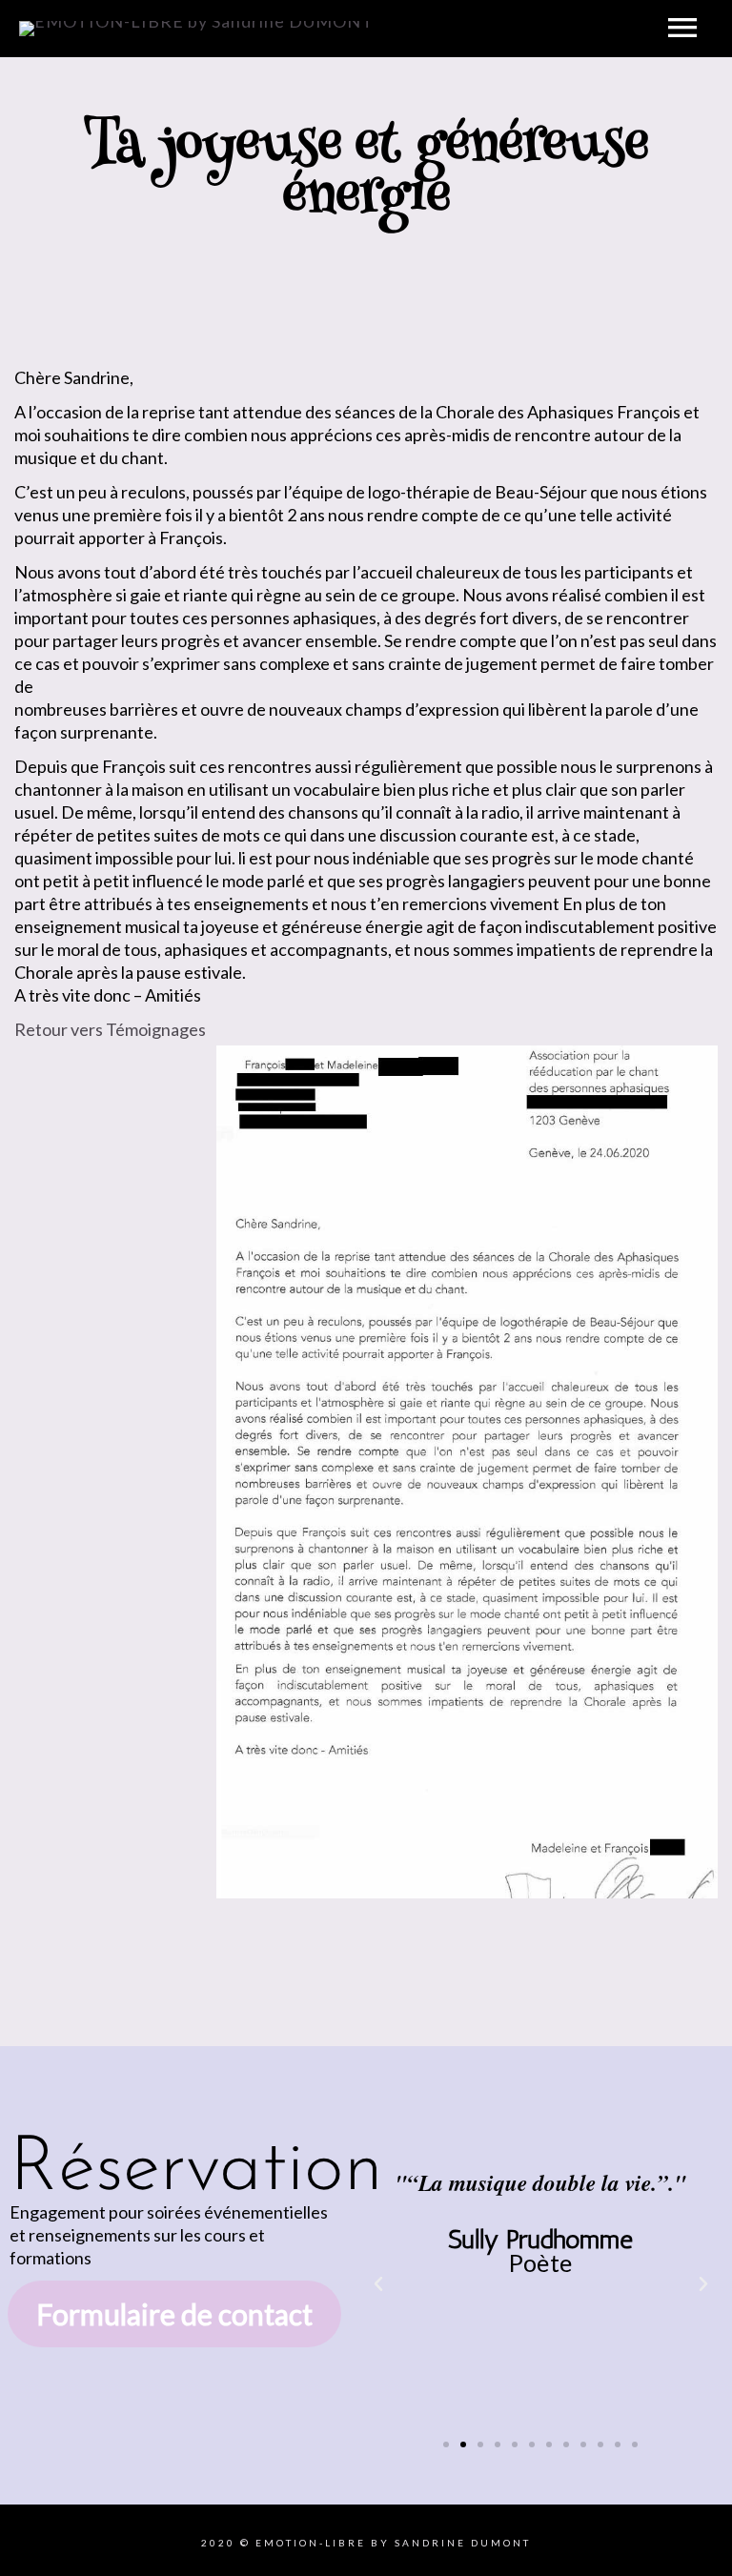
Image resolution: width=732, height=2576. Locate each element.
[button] (378, 2284)
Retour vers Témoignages (110, 1029)
